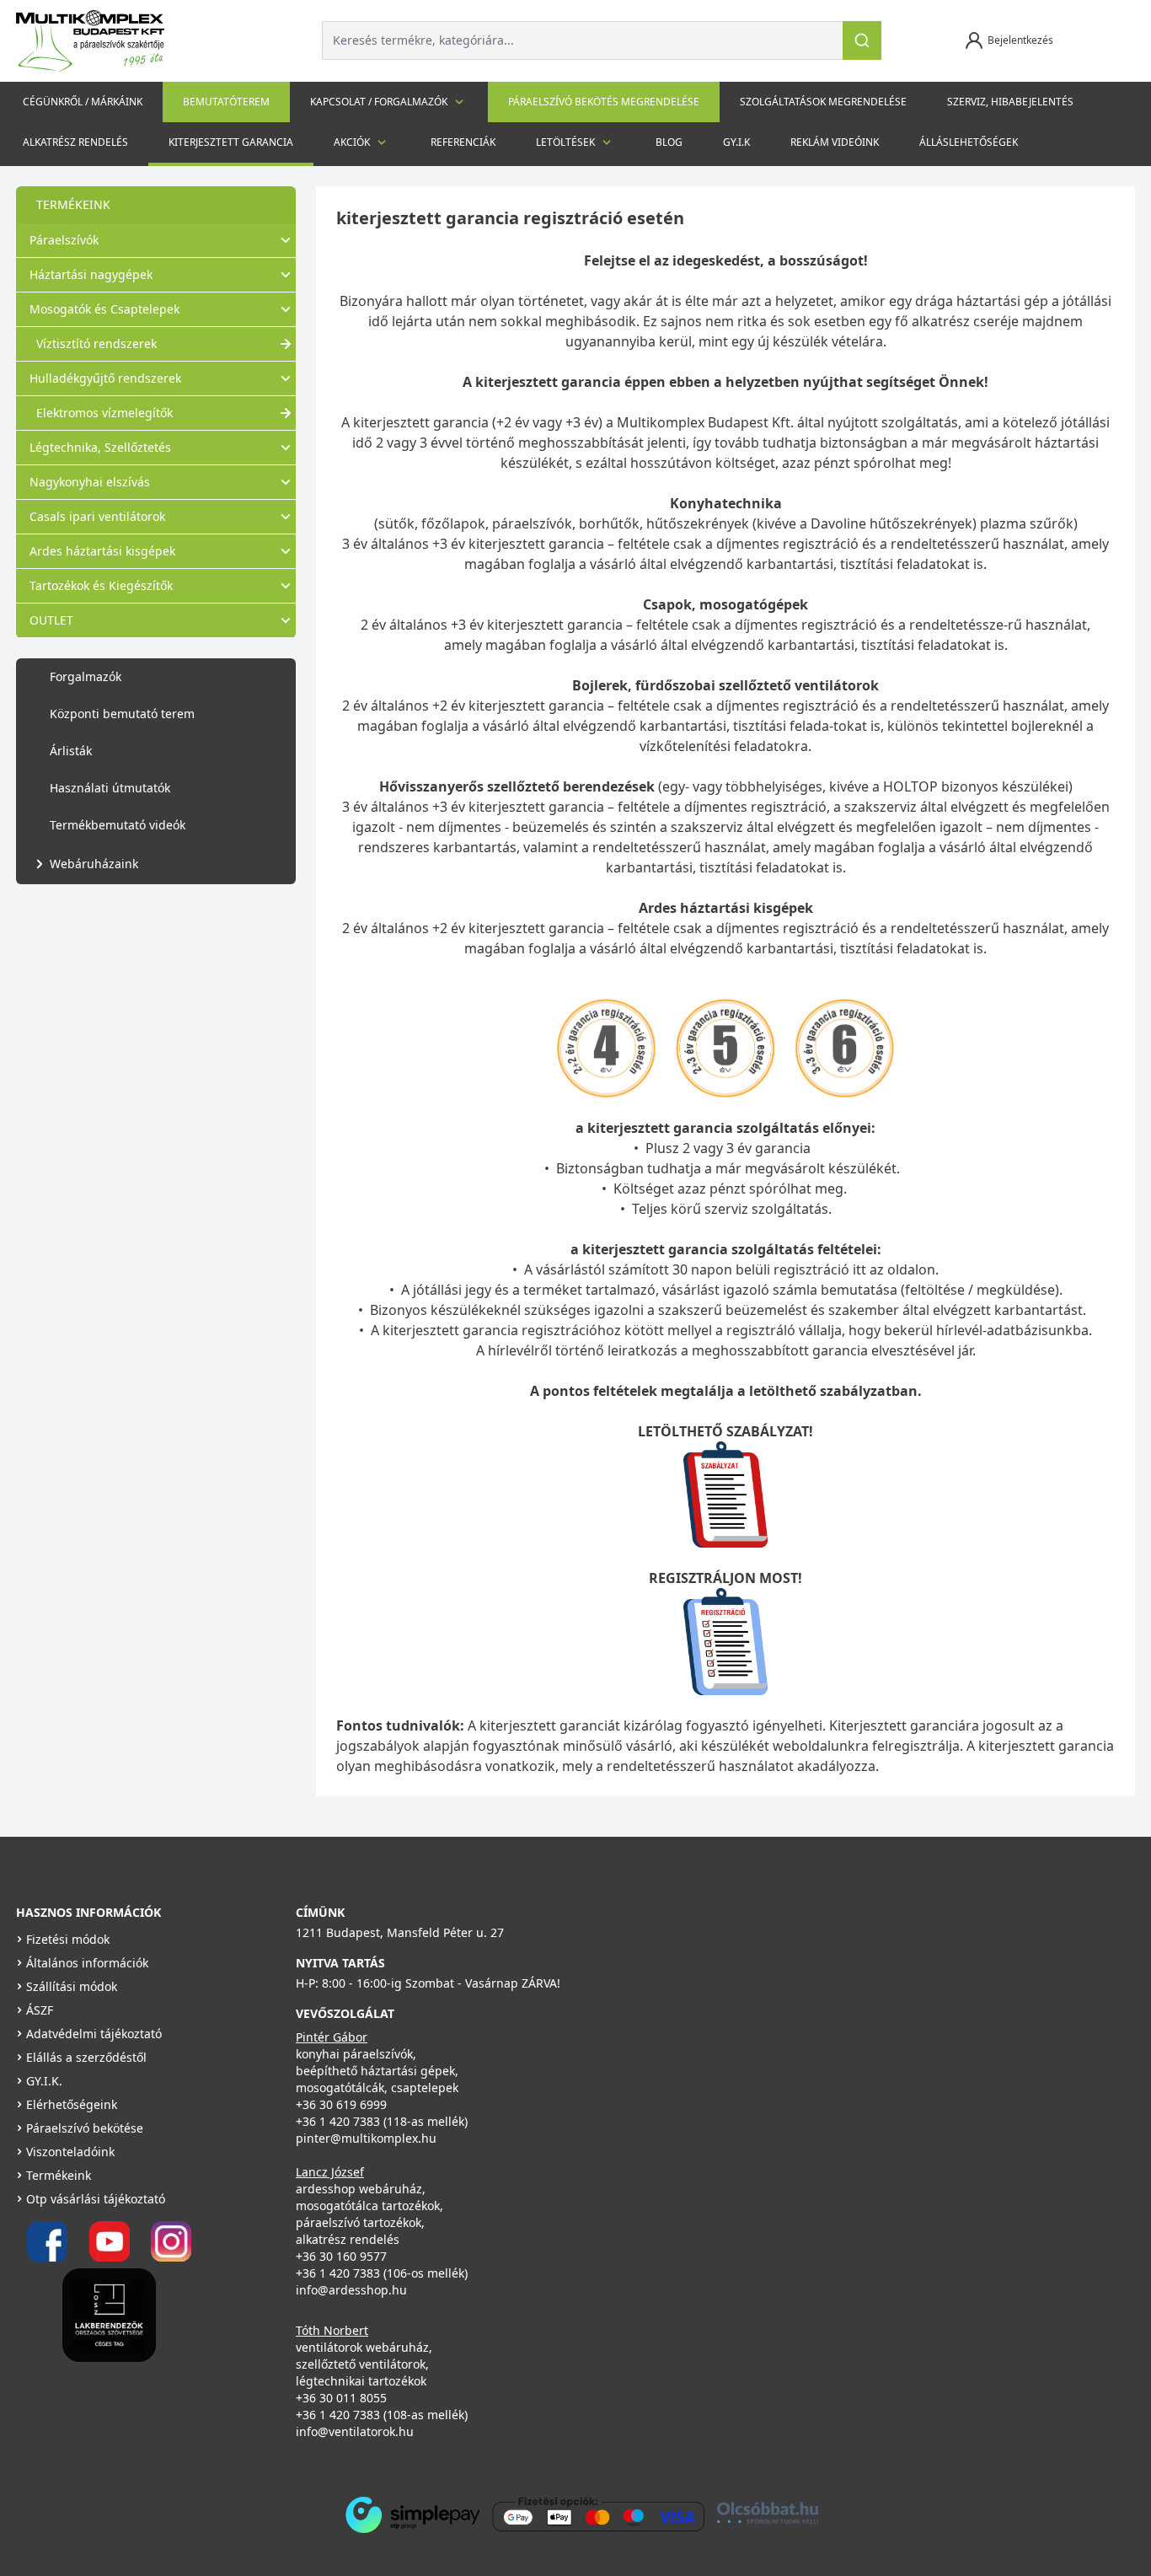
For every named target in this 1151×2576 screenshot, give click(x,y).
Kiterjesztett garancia (231, 142)
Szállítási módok (72, 1986)
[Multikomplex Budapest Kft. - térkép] (832, 2012)
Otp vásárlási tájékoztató (96, 2199)
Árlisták (71, 751)
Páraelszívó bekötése (85, 2128)
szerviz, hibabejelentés (1010, 102)
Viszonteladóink (70, 2152)
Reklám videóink (835, 142)
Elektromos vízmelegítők (104, 413)
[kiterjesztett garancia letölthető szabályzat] (725, 1495)
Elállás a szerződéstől (86, 2057)
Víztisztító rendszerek (96, 343)
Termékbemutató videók (118, 825)
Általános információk (87, 1963)
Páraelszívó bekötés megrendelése (604, 102)
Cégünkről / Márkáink (83, 102)
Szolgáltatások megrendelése (823, 102)
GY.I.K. (44, 2081)
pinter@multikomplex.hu (366, 2138)
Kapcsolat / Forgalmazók (379, 102)
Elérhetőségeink (72, 2104)
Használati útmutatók (110, 788)
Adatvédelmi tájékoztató (94, 2034)
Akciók (352, 142)
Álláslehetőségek (969, 142)
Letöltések (565, 142)
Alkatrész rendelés (75, 142)
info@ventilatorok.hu (355, 2431)
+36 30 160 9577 (341, 2256)
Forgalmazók (86, 676)
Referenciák (463, 142)
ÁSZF (40, 2010)
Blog (669, 142)
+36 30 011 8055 (341, 2398)
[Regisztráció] (725, 1642)
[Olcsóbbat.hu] (768, 2513)
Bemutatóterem (226, 102)
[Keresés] (862, 40)
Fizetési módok (68, 1939)
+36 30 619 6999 (341, 2104)
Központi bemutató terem (122, 714)
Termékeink (59, 2175)
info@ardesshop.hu (351, 2290)
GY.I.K (736, 142)
